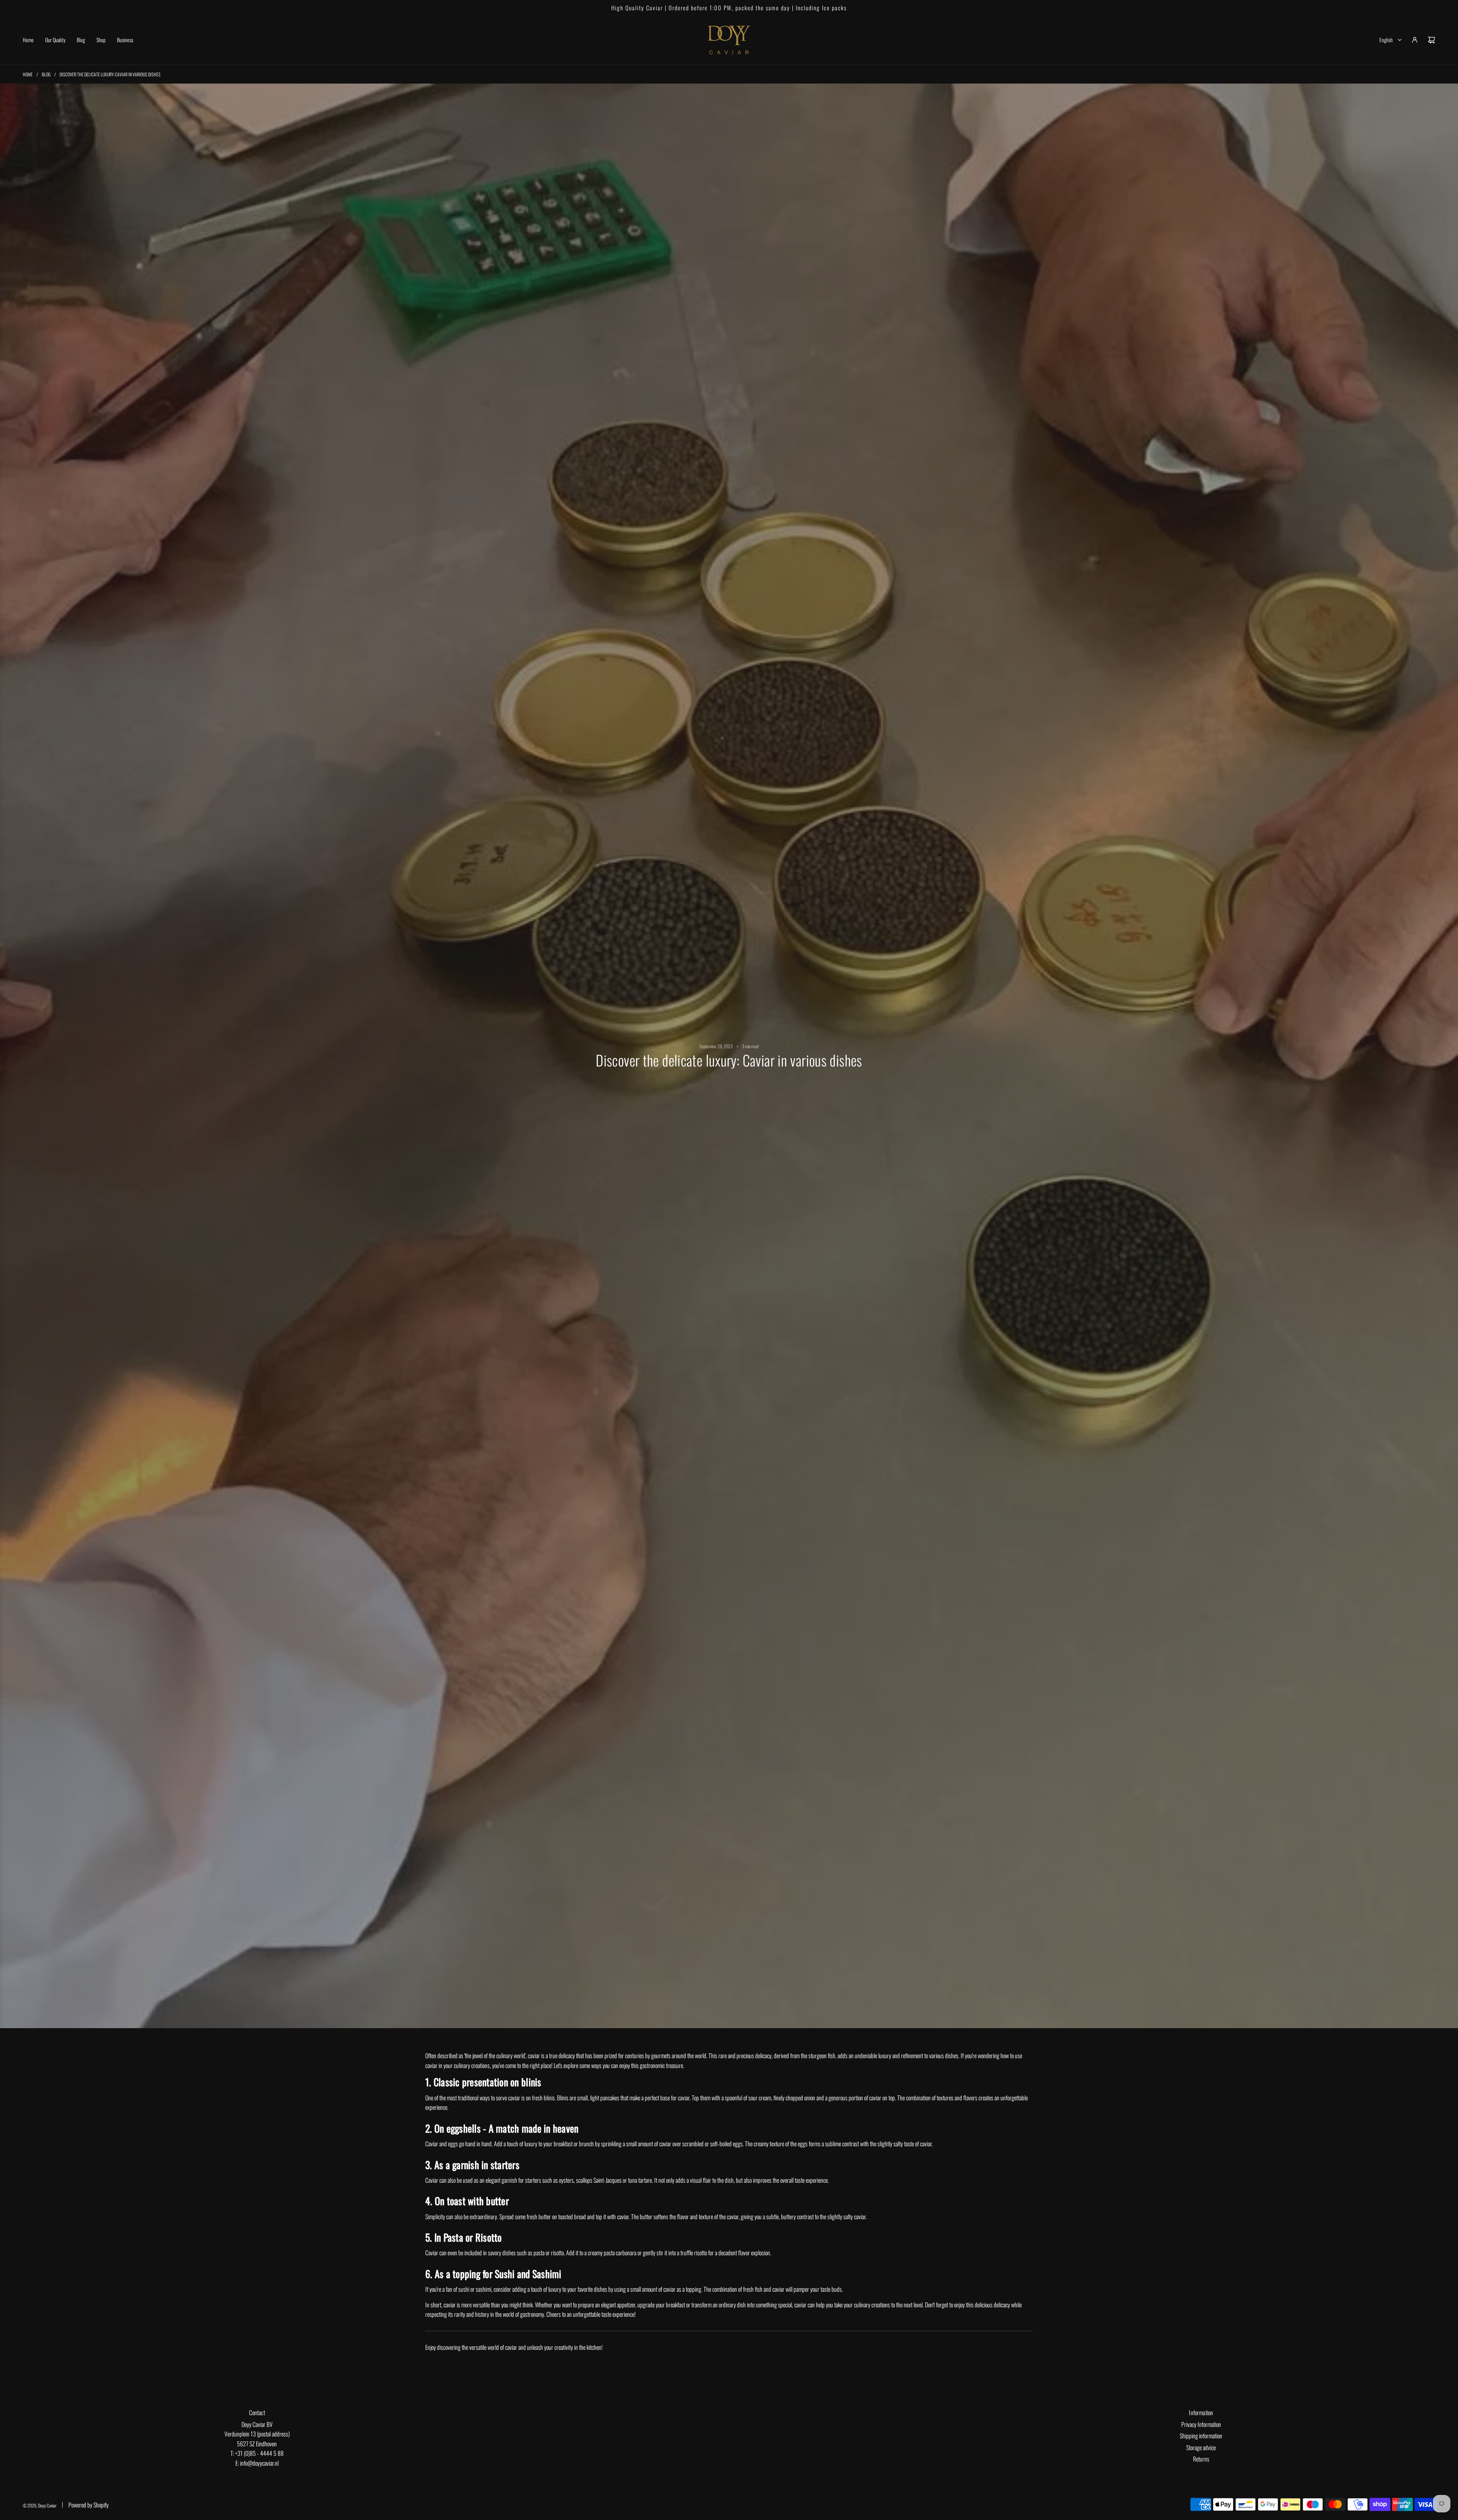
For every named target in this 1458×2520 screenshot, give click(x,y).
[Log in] (1415, 40)
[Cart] (1431, 40)
